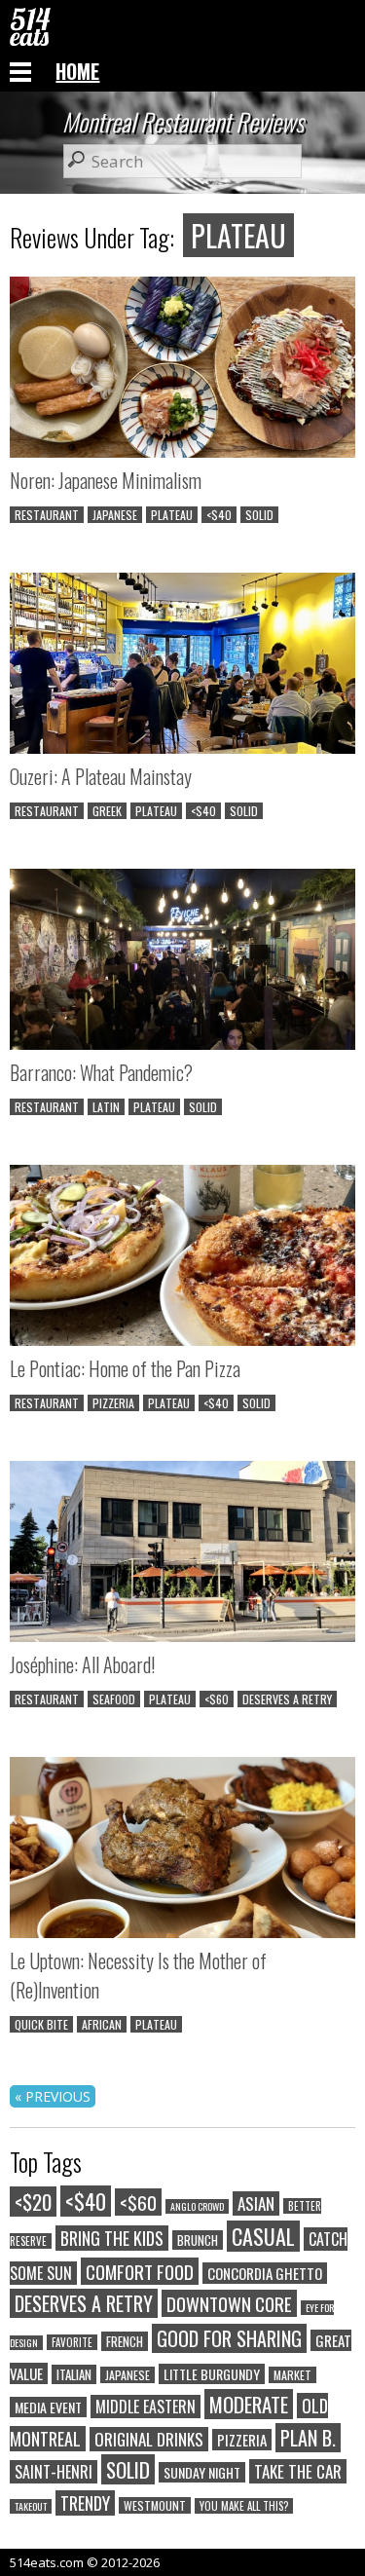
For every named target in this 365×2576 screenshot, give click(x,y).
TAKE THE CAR (298, 2471)
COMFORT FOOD (140, 2271)
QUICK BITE (41, 2024)
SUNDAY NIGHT (202, 2472)
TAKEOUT (31, 2506)
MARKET (292, 2375)
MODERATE (249, 2404)
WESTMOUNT (155, 2505)
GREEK (107, 811)
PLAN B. (308, 2438)
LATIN (106, 1107)
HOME (77, 71)
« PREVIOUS (53, 2096)
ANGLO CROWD (197, 2206)
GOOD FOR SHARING (229, 2338)
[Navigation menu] (20, 71)
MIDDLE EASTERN (146, 2407)
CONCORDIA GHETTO (265, 2273)
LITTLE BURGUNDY (212, 2374)
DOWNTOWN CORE (229, 2303)
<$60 (217, 1699)
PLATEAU (172, 515)
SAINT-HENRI (54, 2472)
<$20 (33, 2202)
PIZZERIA (113, 1403)
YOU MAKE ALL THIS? (244, 2506)
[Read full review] (182, 370)
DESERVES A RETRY (287, 1699)
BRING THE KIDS (112, 2238)
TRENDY (85, 2503)
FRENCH (125, 2341)
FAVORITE (72, 2342)
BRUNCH (198, 2240)
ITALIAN (74, 2374)
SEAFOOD (114, 1699)
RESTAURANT (47, 515)
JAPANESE (115, 515)
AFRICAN (102, 2024)
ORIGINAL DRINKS (149, 2439)
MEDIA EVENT (48, 2407)
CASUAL (263, 2236)
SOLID (259, 515)
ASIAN (256, 2203)
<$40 (219, 515)
